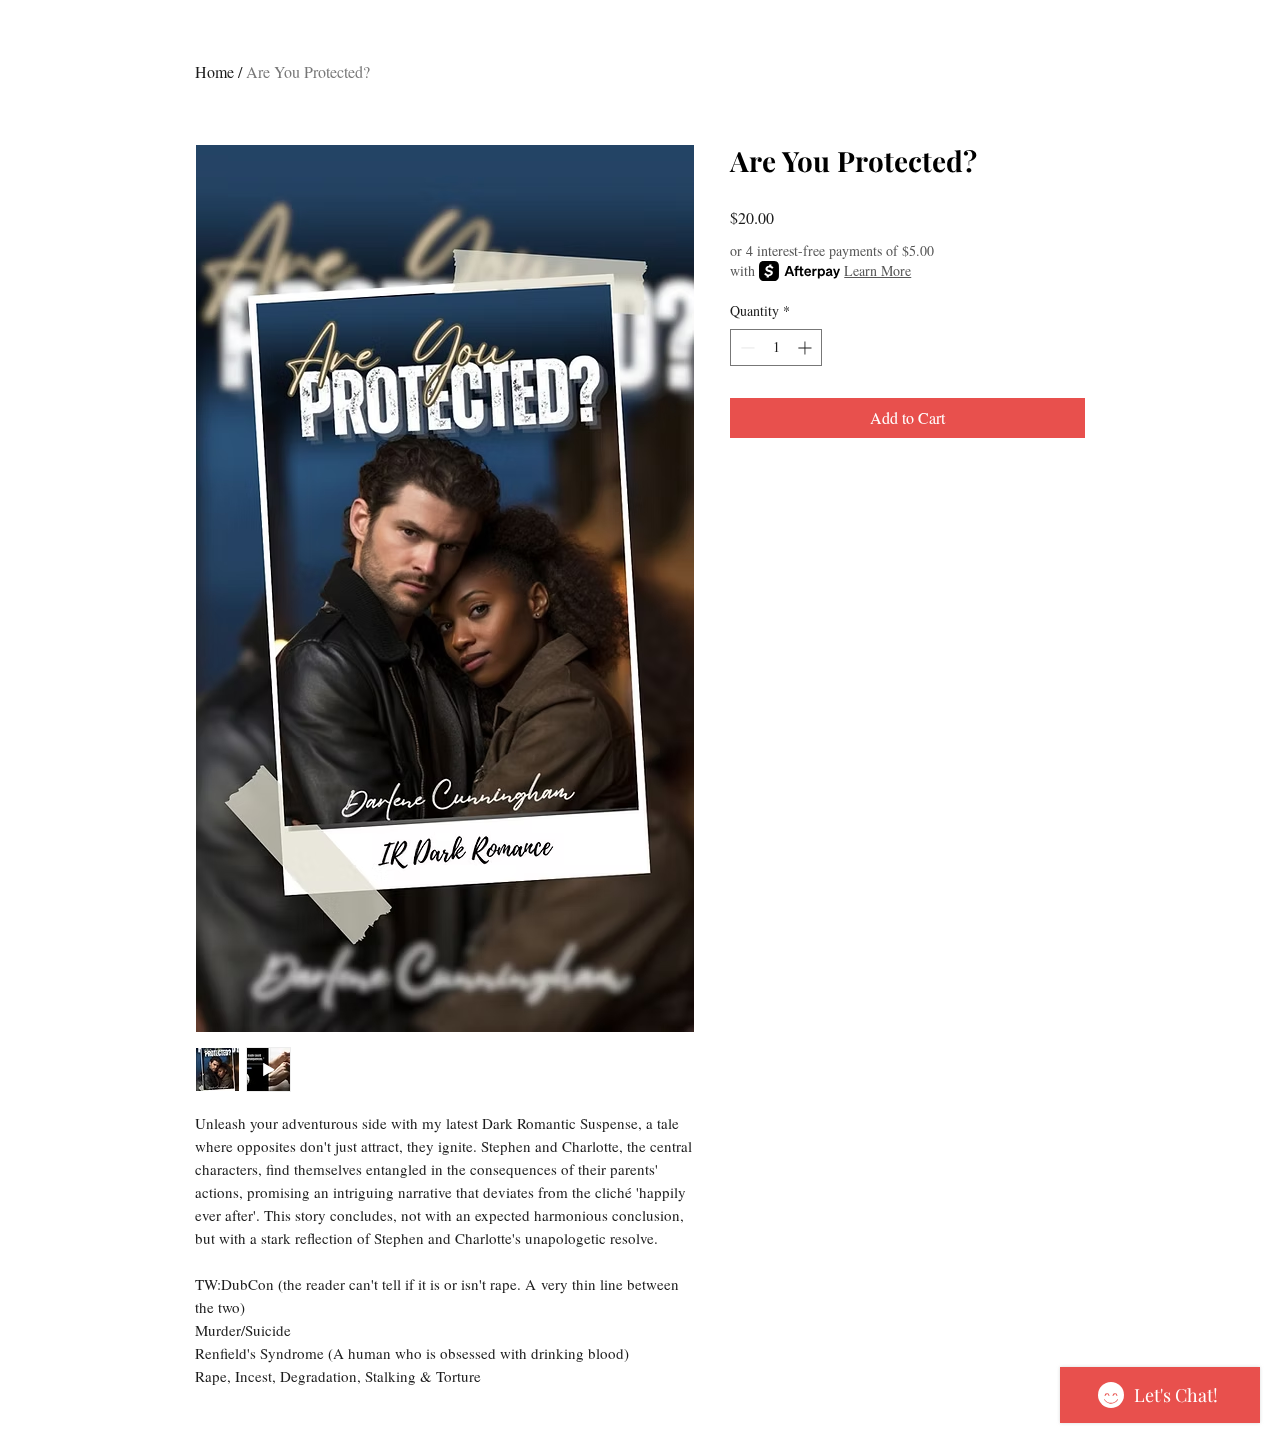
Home (214, 71)
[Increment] (806, 347)
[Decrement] (745, 347)
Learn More (877, 270)
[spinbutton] (776, 347)
